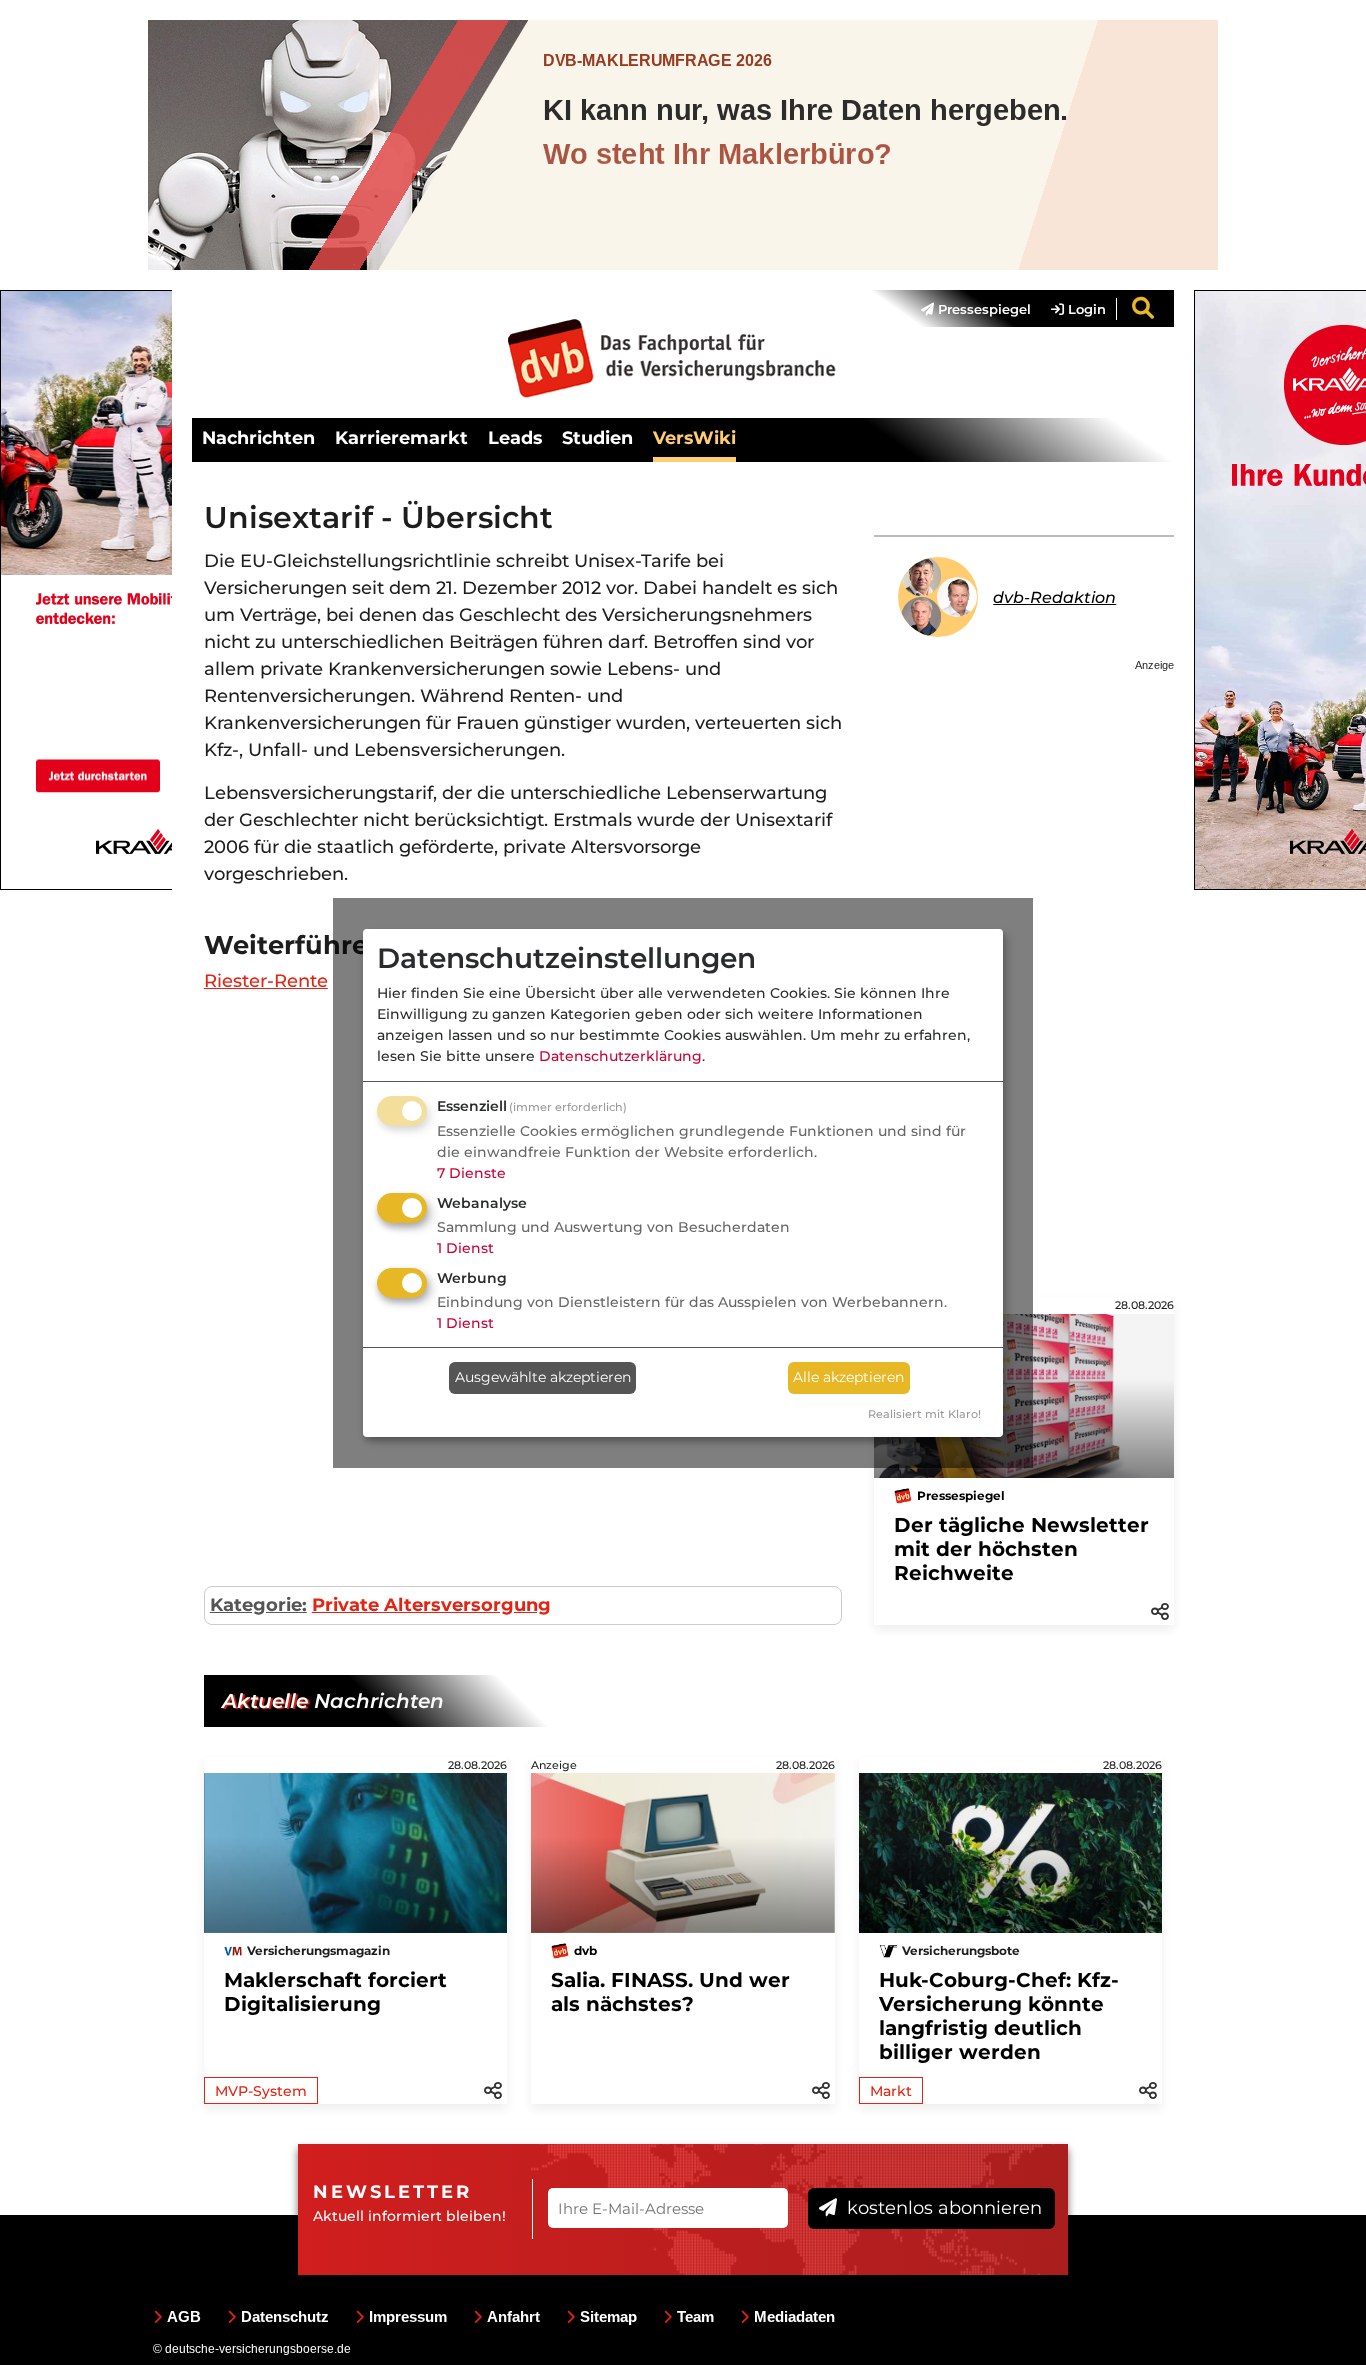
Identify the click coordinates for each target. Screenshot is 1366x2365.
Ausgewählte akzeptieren (543, 1377)
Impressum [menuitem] (408, 2316)
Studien (597, 437)
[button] (1160, 1610)
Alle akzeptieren (848, 1377)
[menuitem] (966, 309)
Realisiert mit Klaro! (924, 1414)
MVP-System (261, 2091)
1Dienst (465, 1248)
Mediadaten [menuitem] (794, 2316)
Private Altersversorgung (431, 1605)
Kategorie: (258, 1605)
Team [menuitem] (695, 2316)
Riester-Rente (266, 981)
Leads (515, 437)
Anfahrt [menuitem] (513, 2316)
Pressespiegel (982, 309)
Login (1085, 309)
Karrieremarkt (401, 437)
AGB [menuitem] (184, 2316)
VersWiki (694, 437)
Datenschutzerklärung (620, 1056)
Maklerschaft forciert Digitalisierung (335, 1992)
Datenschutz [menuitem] (285, 2316)
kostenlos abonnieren (942, 2208)
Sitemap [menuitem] (608, 2316)
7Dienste (471, 1173)
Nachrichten (258, 437)
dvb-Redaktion (1054, 597)
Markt (891, 2091)
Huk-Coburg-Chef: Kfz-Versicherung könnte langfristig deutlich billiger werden (999, 2016)
